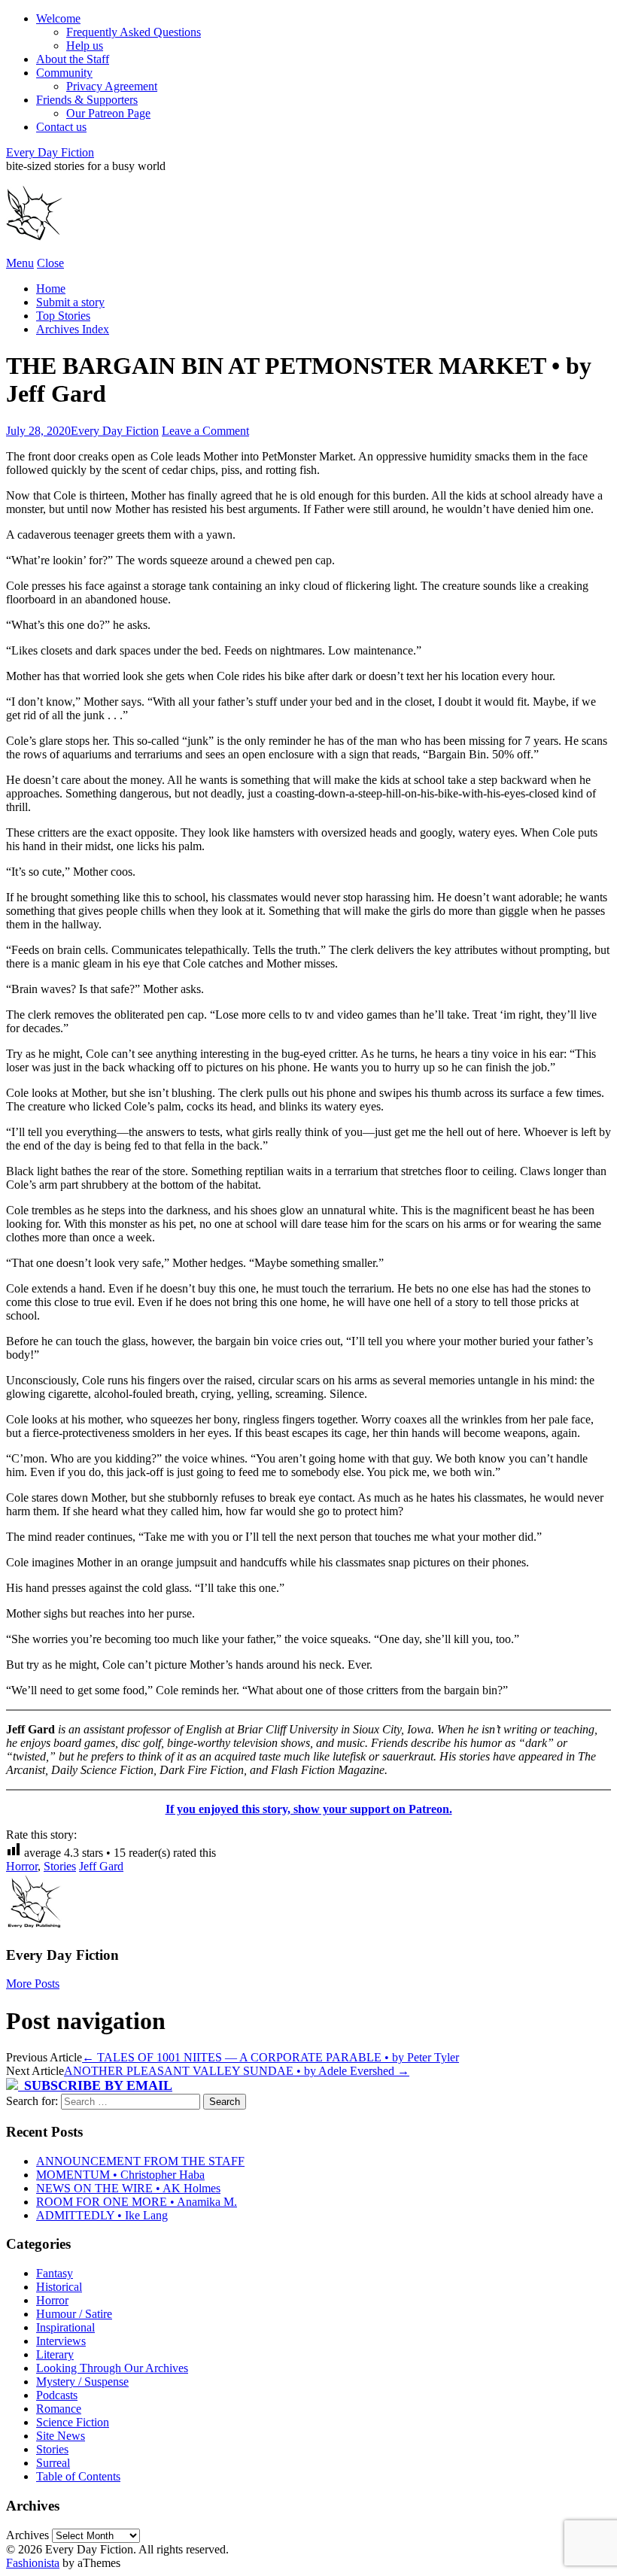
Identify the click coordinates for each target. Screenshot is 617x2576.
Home (51, 289)
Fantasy (55, 2273)
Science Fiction (73, 2422)
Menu (20, 263)
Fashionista (33, 2563)
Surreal (53, 2463)
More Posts (33, 1984)
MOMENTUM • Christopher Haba (120, 2175)
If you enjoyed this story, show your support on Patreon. (309, 1809)
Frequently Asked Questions (134, 32)
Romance (59, 2409)
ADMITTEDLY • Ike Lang (102, 2215)
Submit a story (70, 302)
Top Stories (63, 316)
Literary (55, 2354)
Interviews (61, 2341)
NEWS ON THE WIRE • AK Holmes (128, 2188)
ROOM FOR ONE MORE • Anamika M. (137, 2202)
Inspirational (65, 2327)
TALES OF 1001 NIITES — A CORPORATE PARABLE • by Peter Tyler (271, 2057)
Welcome (58, 18)
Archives (27, 2535)
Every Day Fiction (50, 152)
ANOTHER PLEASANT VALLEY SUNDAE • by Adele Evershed (237, 2071)
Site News (61, 2436)
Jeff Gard (101, 1866)
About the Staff (73, 59)
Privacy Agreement (112, 86)
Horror (22, 1866)
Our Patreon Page (108, 113)
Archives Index (73, 329)
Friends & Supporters (87, 100)
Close (50, 263)
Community (64, 73)
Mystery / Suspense (82, 2382)
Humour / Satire (74, 2314)
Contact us (61, 127)
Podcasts (57, 2395)
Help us (85, 46)
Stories (60, 1866)
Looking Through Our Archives (112, 2368)
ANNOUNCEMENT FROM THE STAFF (140, 2161)
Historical (59, 2287)
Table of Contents (78, 2476)
